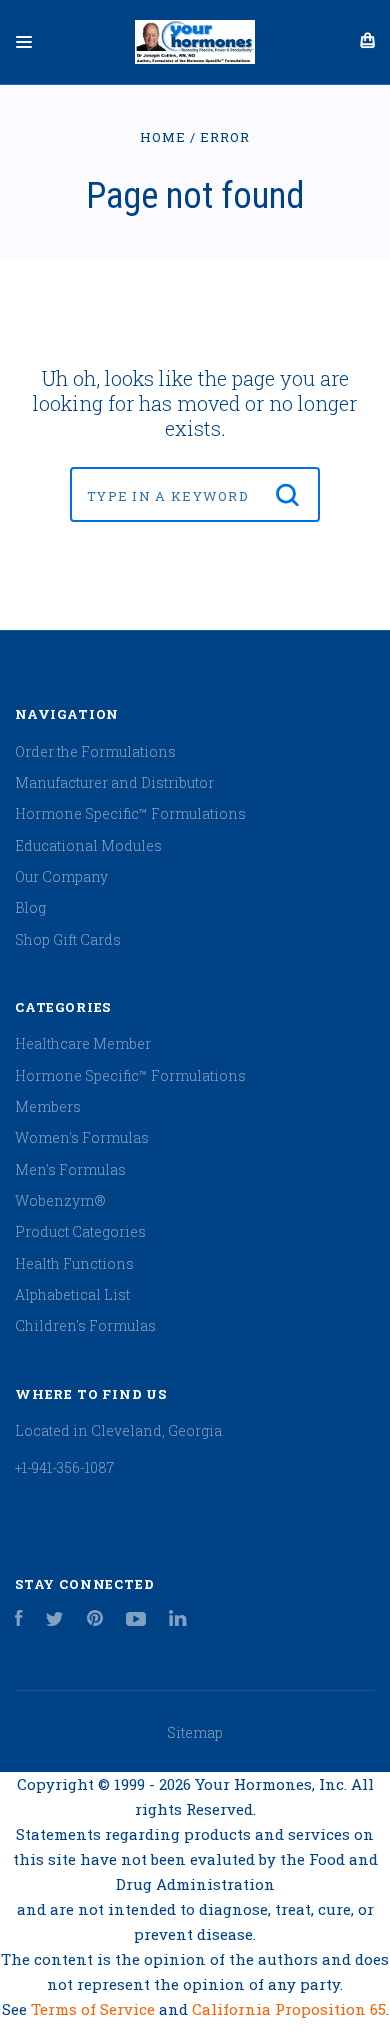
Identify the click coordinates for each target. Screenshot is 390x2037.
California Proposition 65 (289, 2009)
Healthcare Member (83, 1043)
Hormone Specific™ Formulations (130, 813)
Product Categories (80, 1231)
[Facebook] (19, 1620)
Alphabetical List (72, 1294)
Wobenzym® (60, 1200)
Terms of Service (95, 2009)
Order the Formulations (95, 751)
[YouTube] (136, 1620)
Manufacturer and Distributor (114, 782)
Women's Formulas (82, 1137)
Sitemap (195, 1732)
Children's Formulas (85, 1325)
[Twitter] (55, 1620)
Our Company (61, 876)
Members (48, 1106)
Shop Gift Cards (68, 939)
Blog (30, 907)
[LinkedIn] (178, 1620)
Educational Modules (88, 845)
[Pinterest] (95, 1620)
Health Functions (74, 1263)
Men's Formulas (70, 1169)
